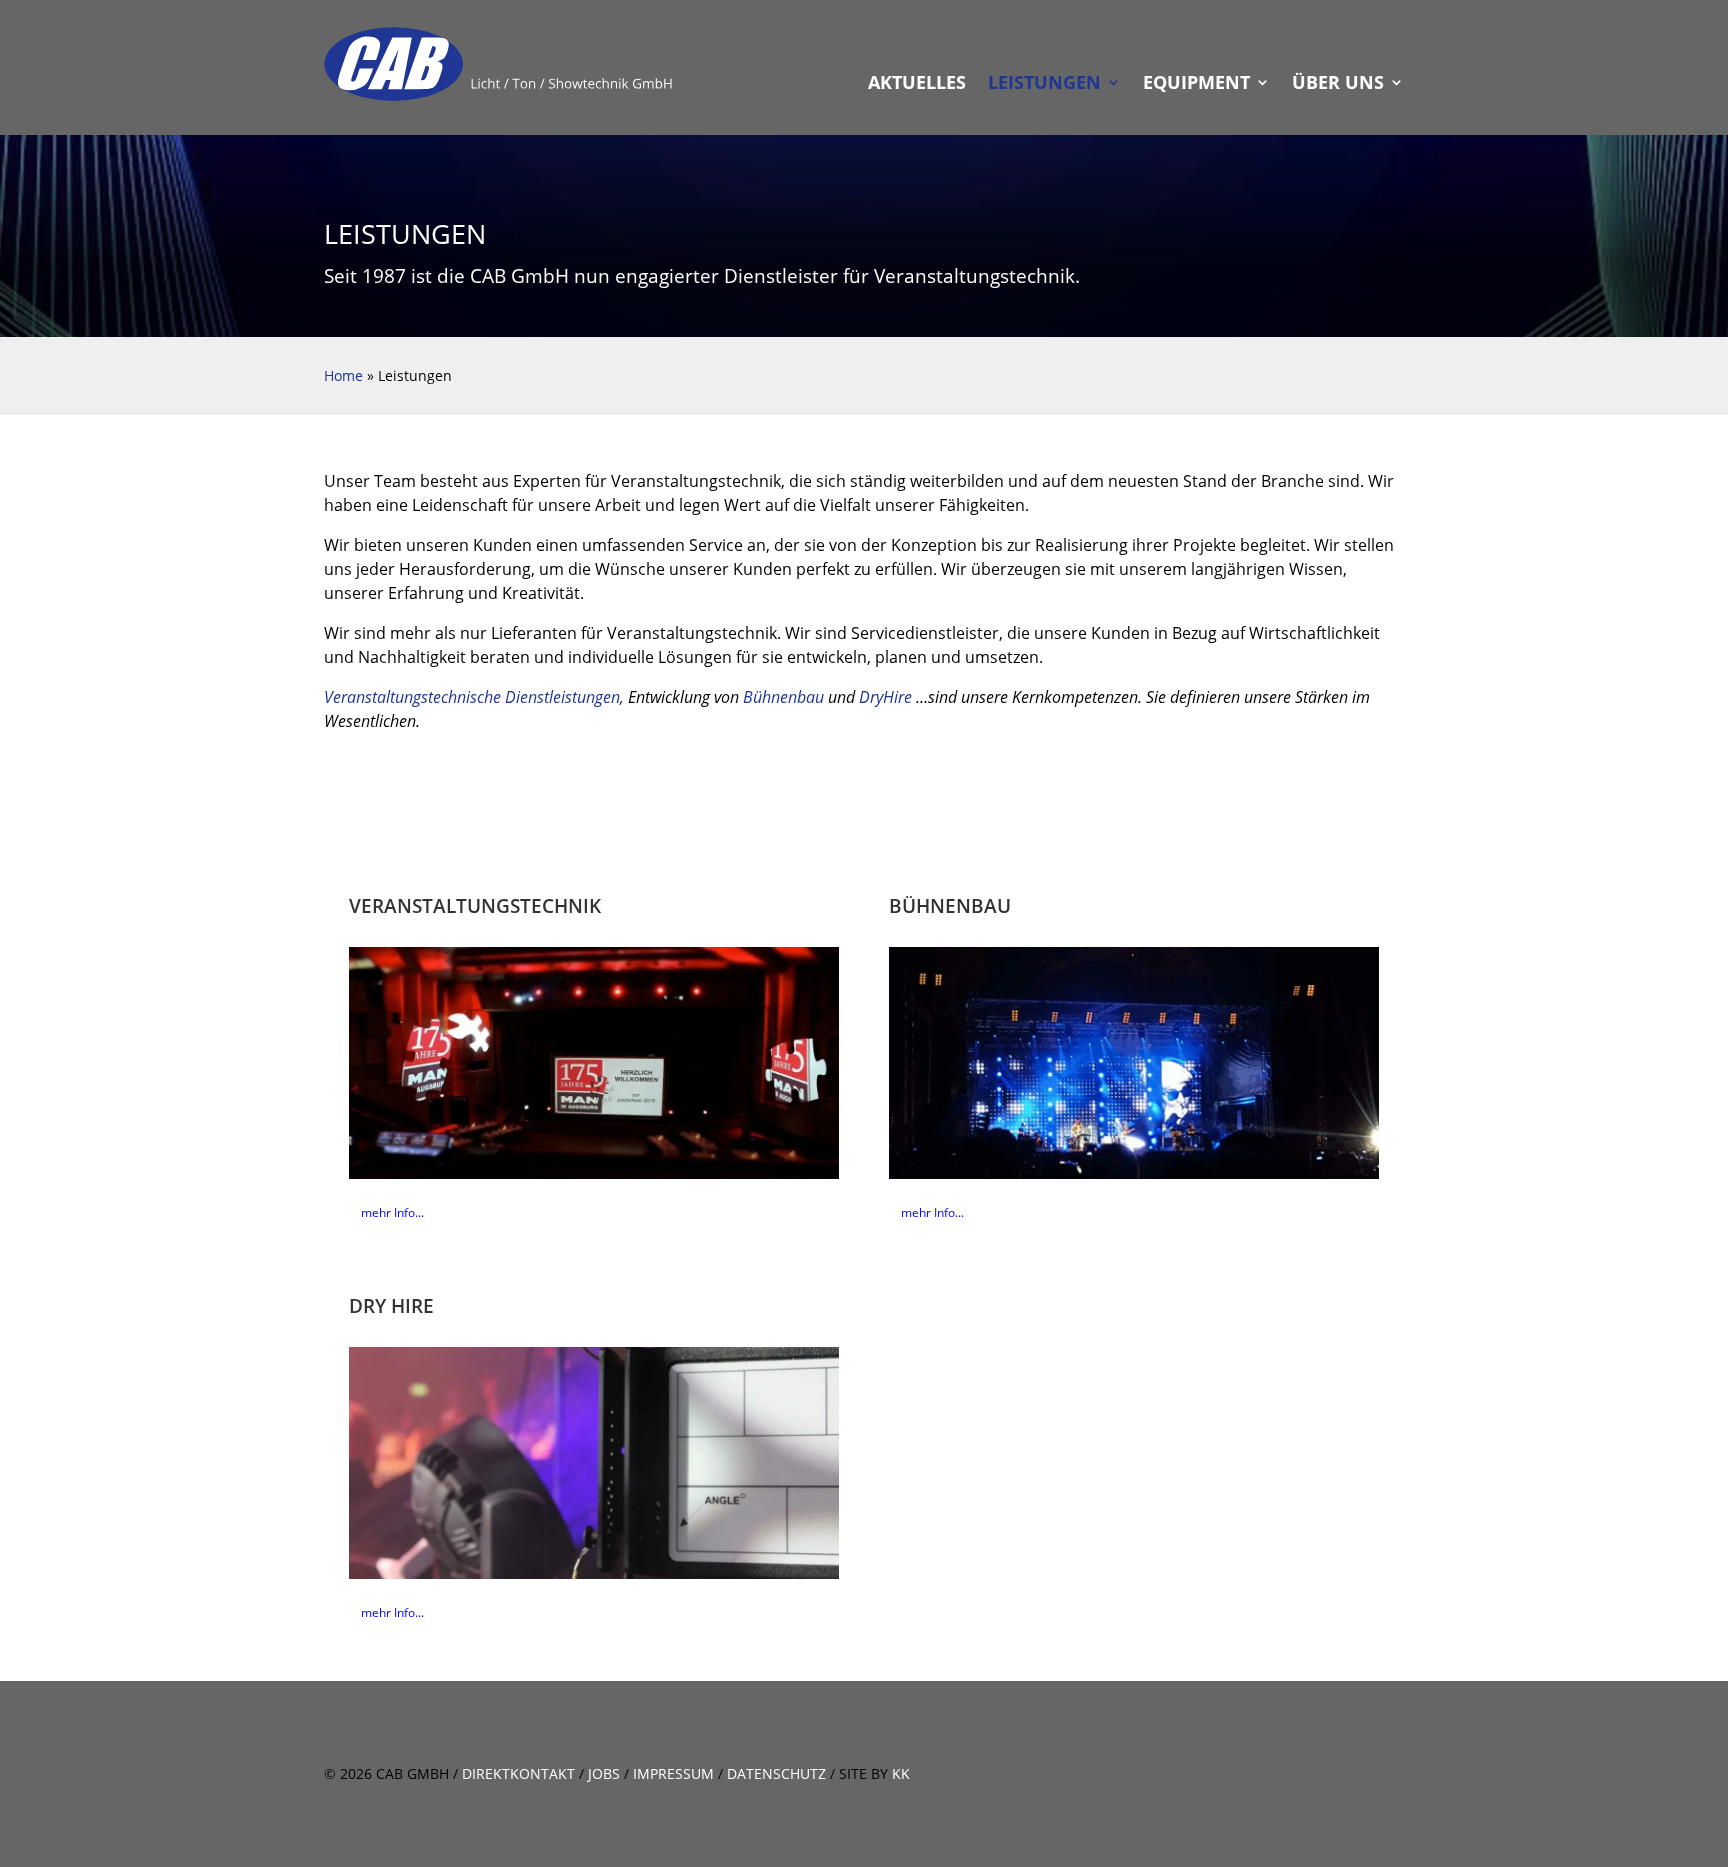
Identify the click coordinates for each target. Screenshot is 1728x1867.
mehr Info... (392, 1212)
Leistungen (1044, 84)
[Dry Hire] (594, 1463)
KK (901, 1773)
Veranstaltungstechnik (475, 905)
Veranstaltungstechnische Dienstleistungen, (474, 697)
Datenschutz (776, 1773)
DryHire (885, 697)
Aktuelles (917, 84)
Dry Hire (391, 1305)
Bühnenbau (783, 697)
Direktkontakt (518, 1773)
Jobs (604, 1773)
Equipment (1196, 84)
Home (343, 375)
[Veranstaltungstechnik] (594, 1063)
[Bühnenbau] (1134, 1063)
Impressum (673, 1773)
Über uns (1338, 84)
